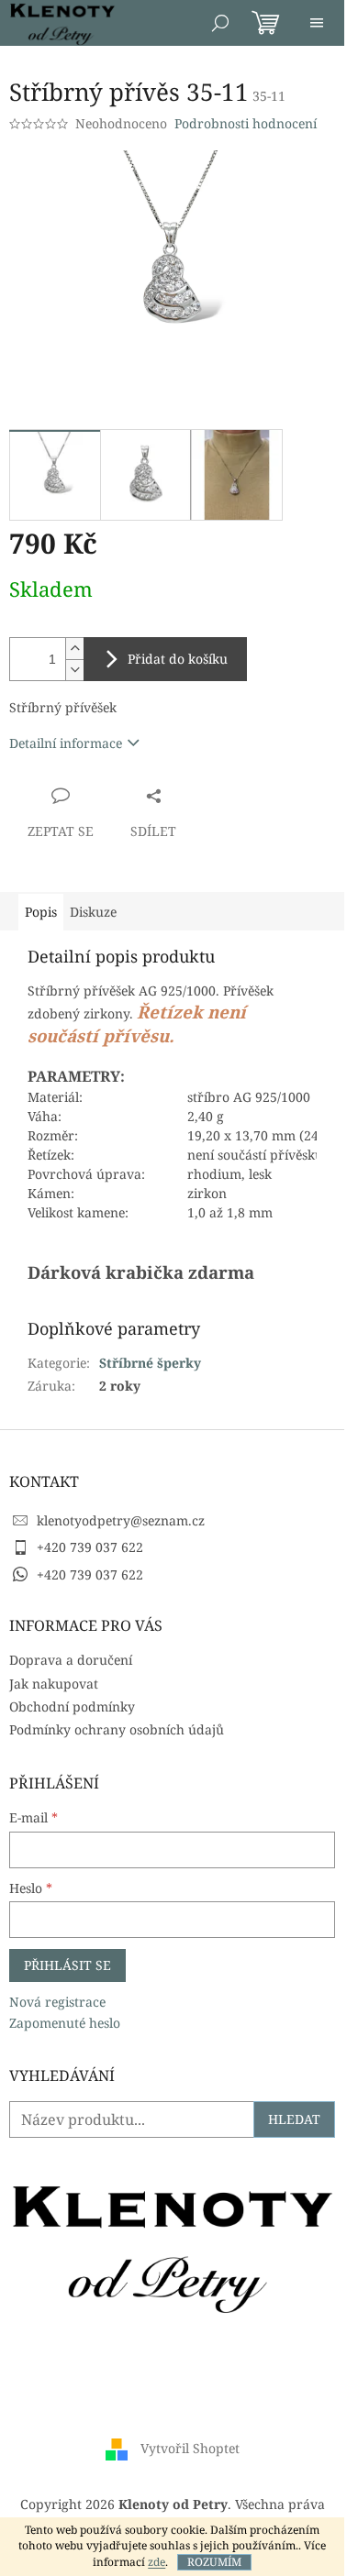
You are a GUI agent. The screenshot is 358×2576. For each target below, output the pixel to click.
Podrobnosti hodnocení (246, 123)
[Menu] (317, 23)
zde (157, 2562)
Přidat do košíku (178, 659)
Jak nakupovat (54, 1684)
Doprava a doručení (71, 1660)
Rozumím (214, 2562)
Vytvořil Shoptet (190, 2448)
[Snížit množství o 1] (74, 670)
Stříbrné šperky (150, 1363)
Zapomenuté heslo (65, 2023)
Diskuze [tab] (93, 912)
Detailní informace (66, 743)
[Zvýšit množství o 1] (74, 649)
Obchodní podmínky (72, 1706)
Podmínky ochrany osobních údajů (117, 1729)
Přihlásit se (67, 1965)
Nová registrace (57, 2002)
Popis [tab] (41, 912)
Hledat (294, 2119)
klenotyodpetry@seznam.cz (121, 1520)
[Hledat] (220, 23)
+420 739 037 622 (90, 1547)
